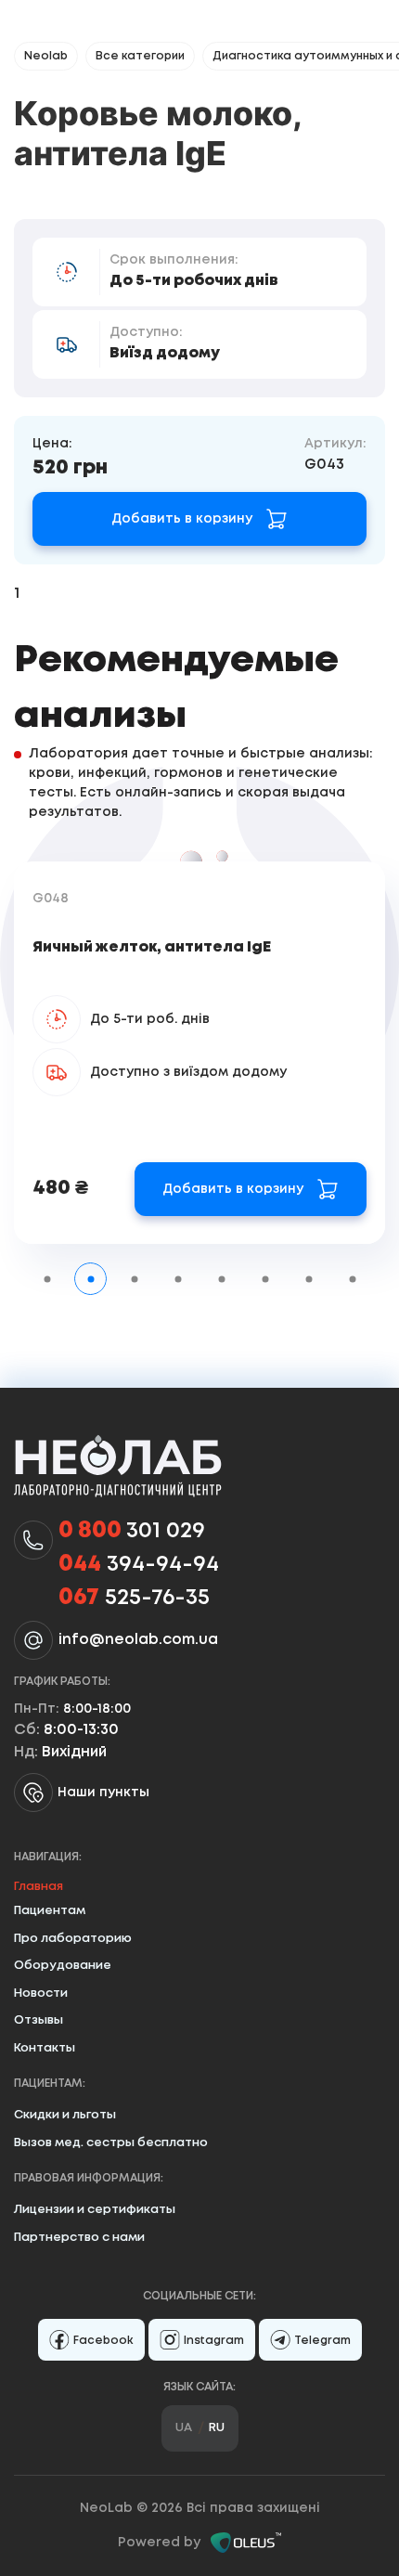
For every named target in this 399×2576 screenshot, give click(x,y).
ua (184, 2428)
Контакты (45, 2048)
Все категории (140, 56)
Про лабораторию (73, 1939)
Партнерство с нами (79, 2238)
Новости (41, 1993)
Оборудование (63, 1966)
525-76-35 (134, 1598)
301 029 (132, 1531)
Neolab (46, 56)
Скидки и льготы (65, 2115)
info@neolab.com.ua (138, 1640)
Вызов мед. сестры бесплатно (111, 2143)
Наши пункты (103, 1793)
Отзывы (39, 2020)
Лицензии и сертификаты (95, 2210)
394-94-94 (139, 1565)
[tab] (47, 1279)
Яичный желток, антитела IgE (152, 947)
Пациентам (50, 1911)
